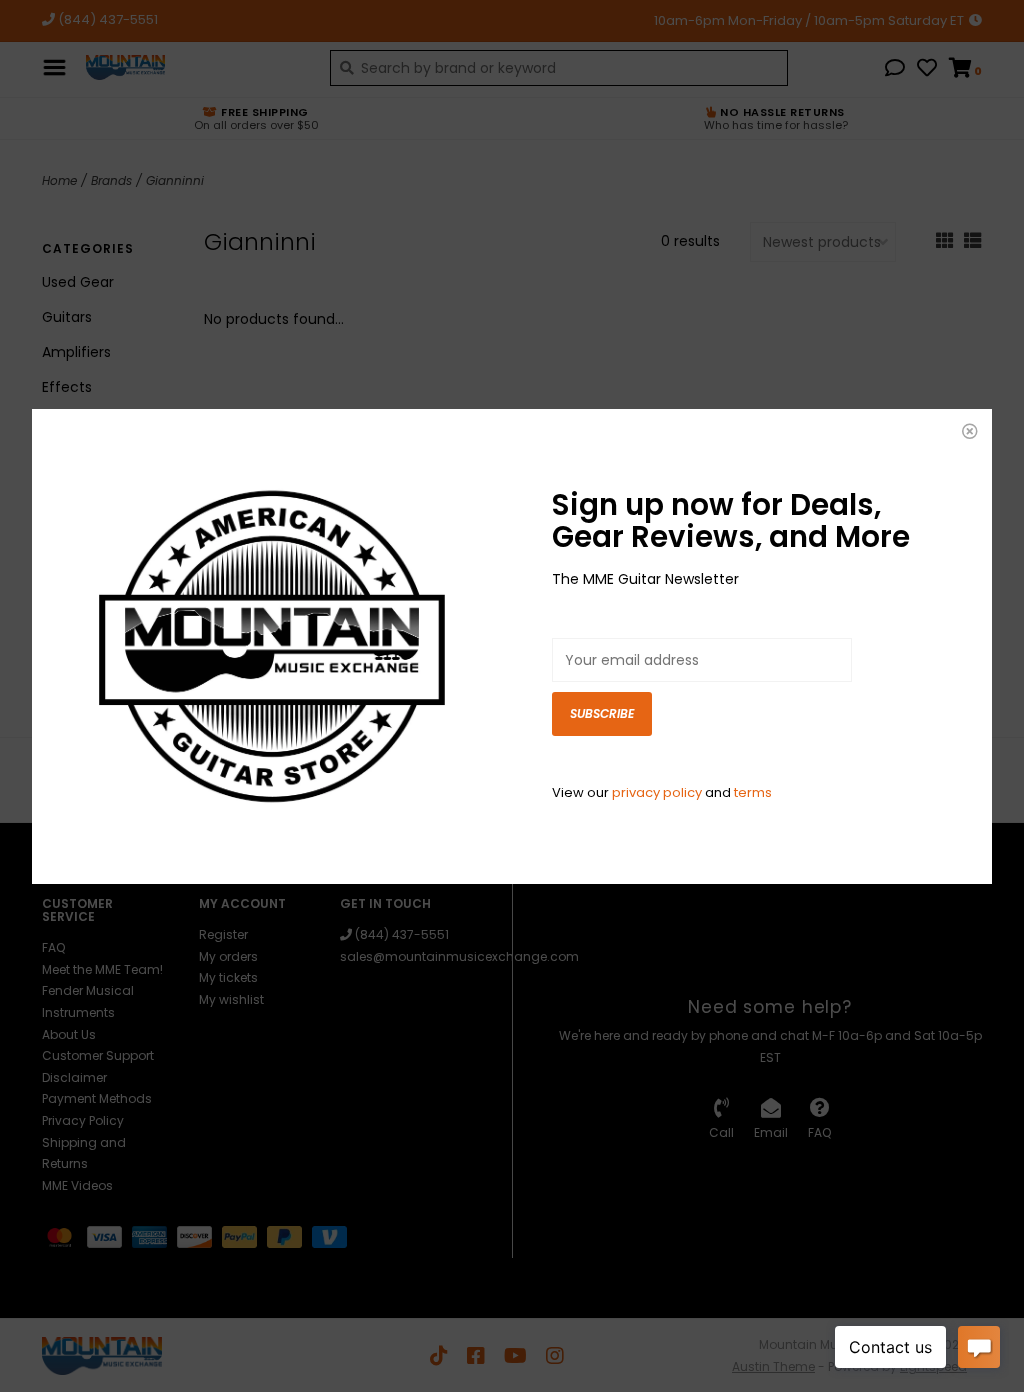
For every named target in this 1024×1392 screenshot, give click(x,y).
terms (753, 792)
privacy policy (657, 792)
